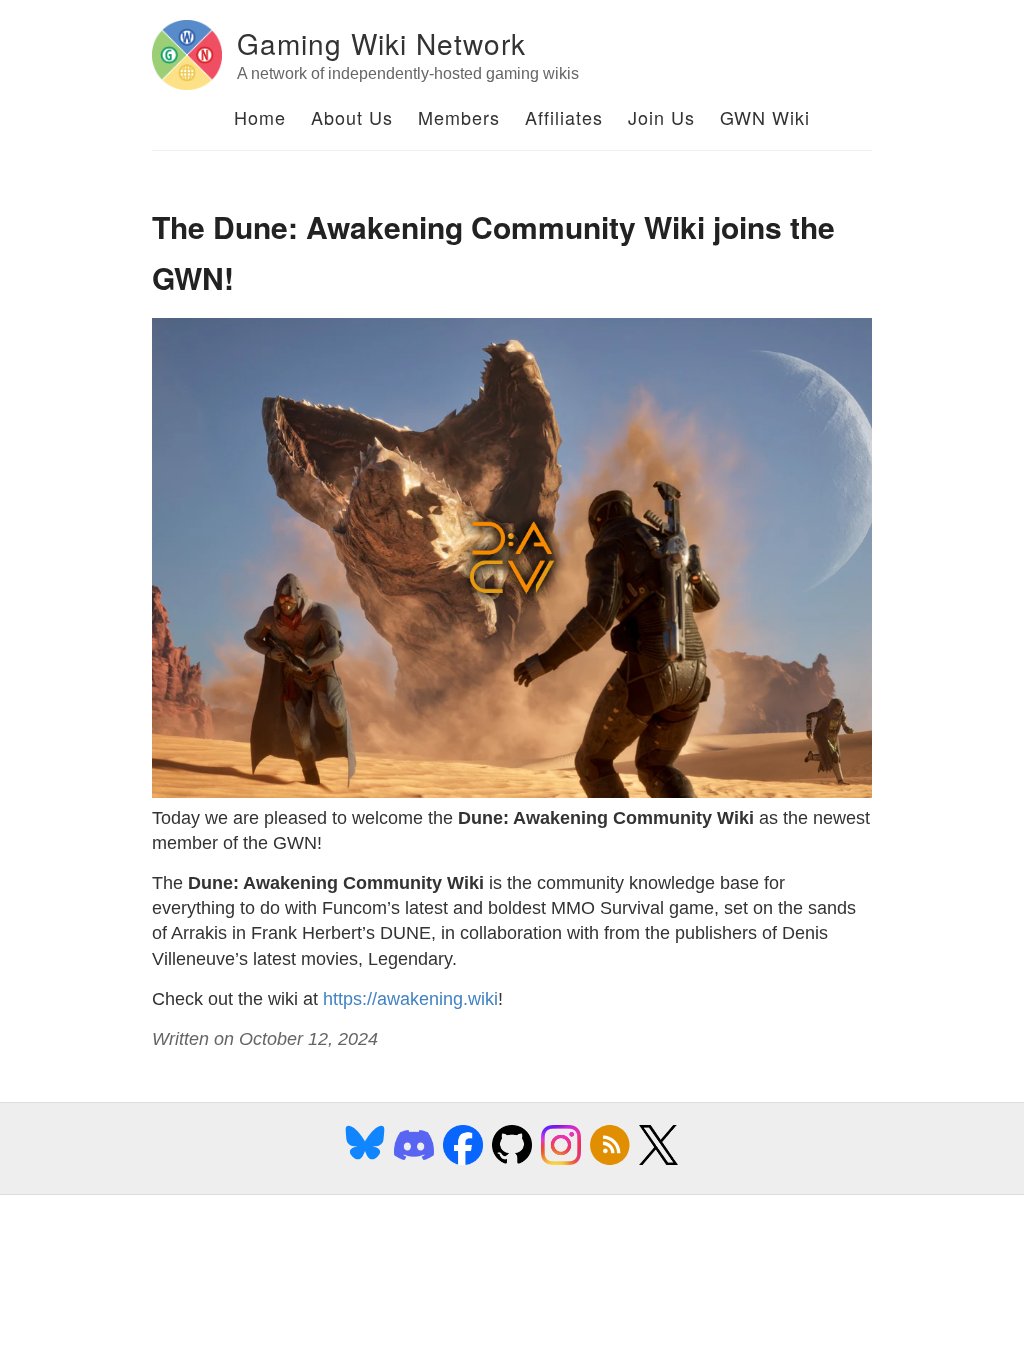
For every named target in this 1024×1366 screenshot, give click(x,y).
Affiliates (564, 117)
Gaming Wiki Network (381, 43)
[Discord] (414, 1161)
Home (260, 117)
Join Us (661, 117)
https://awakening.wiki (410, 999)
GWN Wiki (765, 117)
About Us (352, 117)
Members (459, 117)
